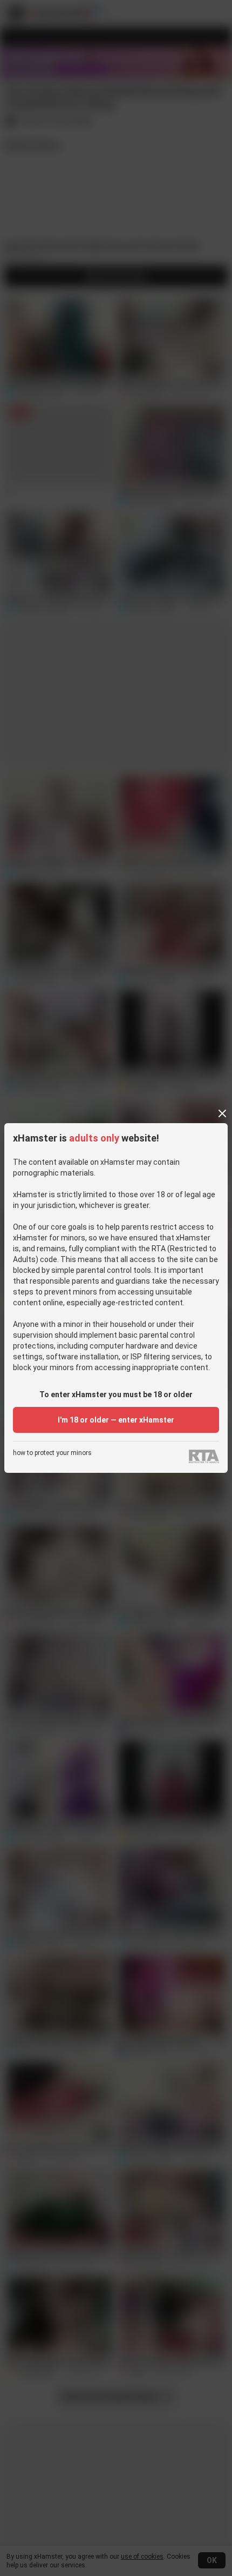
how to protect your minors (52, 1453)
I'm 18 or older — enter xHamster (116, 1420)
